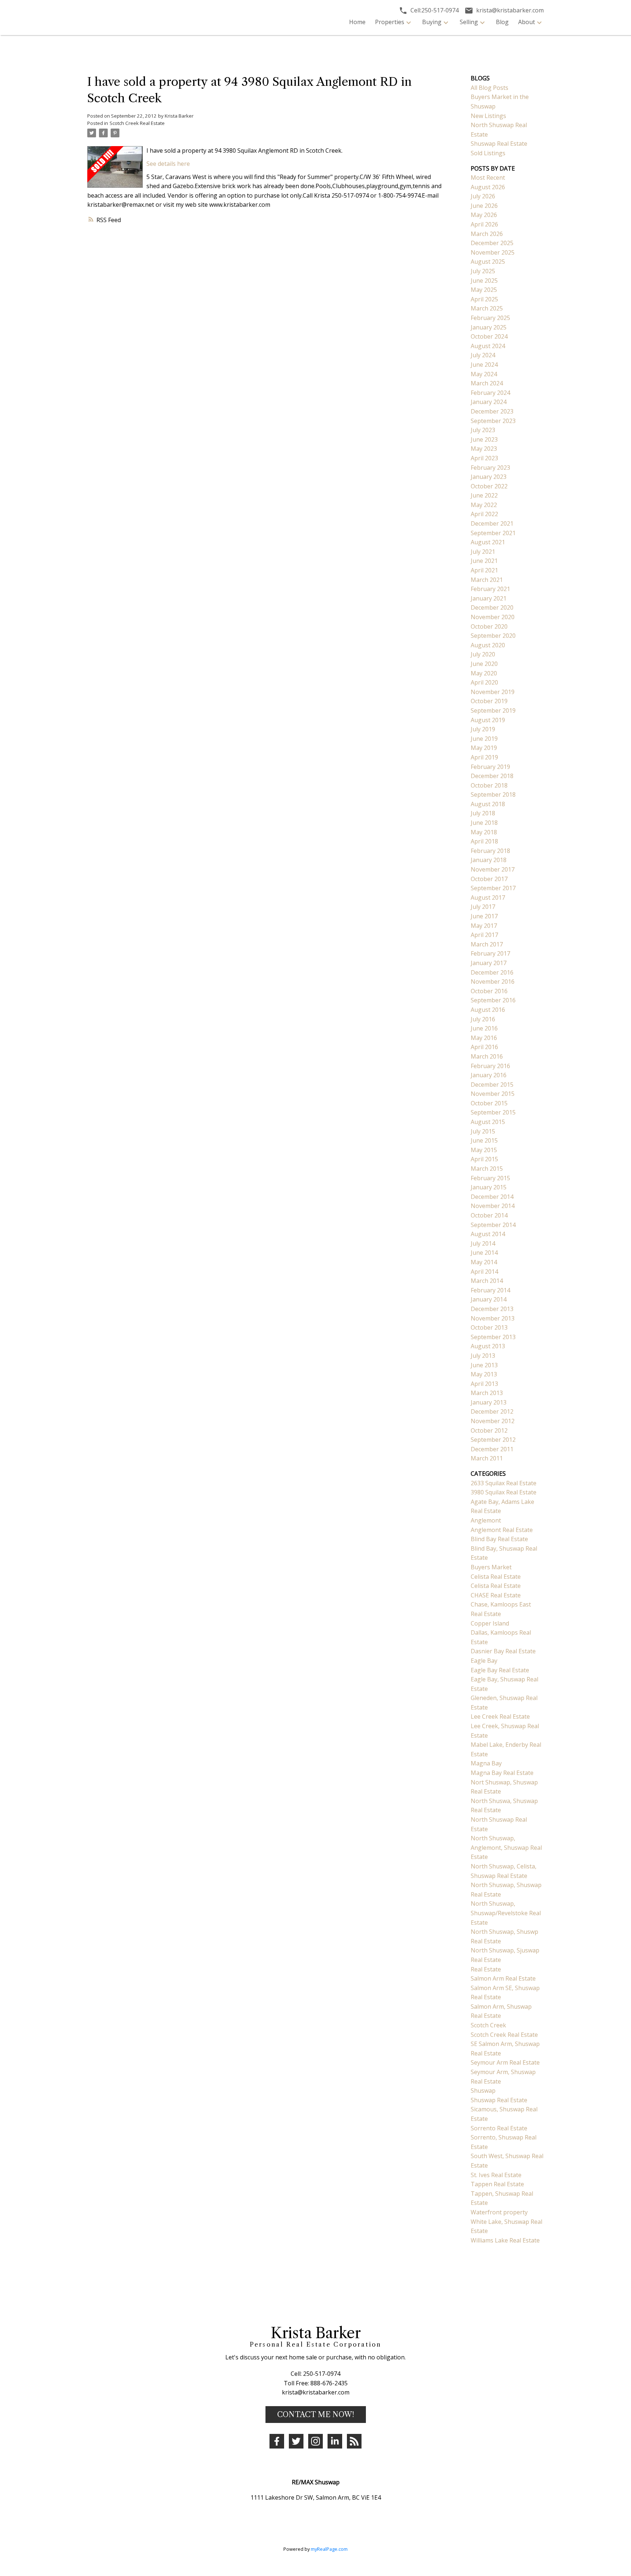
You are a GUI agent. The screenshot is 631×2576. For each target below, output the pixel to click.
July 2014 (483, 1243)
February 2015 (490, 1178)
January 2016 (489, 1075)
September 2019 (493, 710)
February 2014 (490, 1290)
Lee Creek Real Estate (500, 1716)
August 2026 (488, 187)
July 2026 (483, 196)
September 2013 (493, 1337)
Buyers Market (491, 1567)
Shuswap (483, 2091)
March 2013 (487, 1393)
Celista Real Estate (496, 1577)
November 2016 (493, 982)
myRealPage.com (329, 2549)
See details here (168, 164)
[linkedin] (335, 2441)
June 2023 (484, 439)
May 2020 (484, 673)
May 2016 (484, 1038)
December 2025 (492, 243)
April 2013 (484, 1384)
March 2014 (487, 1281)
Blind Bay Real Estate (499, 1539)
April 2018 (484, 841)
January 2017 (489, 963)
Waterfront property (499, 2212)
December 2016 (492, 972)
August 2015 (488, 1122)
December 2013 (492, 1309)
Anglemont (486, 1520)
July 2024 (483, 355)
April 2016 (484, 1047)
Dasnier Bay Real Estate (503, 1651)
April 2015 (484, 1159)
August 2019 (488, 720)
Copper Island (490, 1623)
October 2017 (489, 879)
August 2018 (488, 804)
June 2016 (484, 1028)
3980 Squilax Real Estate (504, 1492)
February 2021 (490, 589)
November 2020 (493, 617)
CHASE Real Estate (496, 1595)
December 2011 (492, 1449)
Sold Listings (488, 153)
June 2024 (484, 365)
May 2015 (484, 1150)
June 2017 (484, 916)
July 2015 (483, 1131)
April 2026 (484, 224)
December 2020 (492, 607)
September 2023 (493, 421)
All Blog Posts (489, 88)
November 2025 (493, 252)
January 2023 (489, 477)
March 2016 (487, 1056)
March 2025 (487, 308)
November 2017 (493, 869)
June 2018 (484, 823)
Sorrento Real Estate (499, 2128)
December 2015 (492, 1085)
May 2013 (484, 1374)
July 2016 (483, 1019)
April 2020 (484, 682)
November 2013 (493, 1318)
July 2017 (483, 907)
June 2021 (484, 561)
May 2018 (484, 832)
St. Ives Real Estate (496, 2175)
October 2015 (489, 1103)
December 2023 (492, 411)
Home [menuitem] (357, 22)
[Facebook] (277, 2441)
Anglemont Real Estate (502, 1530)
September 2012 (493, 1440)
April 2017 (484, 935)
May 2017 (484, 926)
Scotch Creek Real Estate (137, 123)
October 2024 (489, 336)
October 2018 (489, 785)
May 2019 (484, 748)
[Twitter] (296, 2441)
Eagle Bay (484, 1661)
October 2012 (489, 1430)
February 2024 (490, 393)
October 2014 (489, 1215)
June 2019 (484, 739)
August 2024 (488, 346)
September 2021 (493, 533)
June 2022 (484, 495)
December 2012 (492, 1411)
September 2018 (493, 794)
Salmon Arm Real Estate (503, 1978)
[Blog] (354, 2441)
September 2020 (493, 636)
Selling (469, 22)
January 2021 (489, 598)
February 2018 (490, 851)
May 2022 (484, 505)
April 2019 (484, 757)
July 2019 (483, 729)
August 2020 (488, 645)
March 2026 (487, 234)
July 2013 (483, 1356)
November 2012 (493, 1421)
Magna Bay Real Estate (502, 1773)
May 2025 (484, 290)
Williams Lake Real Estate (505, 2240)
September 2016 (493, 1000)
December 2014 (492, 1197)
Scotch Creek (488, 2025)
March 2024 (487, 383)
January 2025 (489, 327)
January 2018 (489, 860)
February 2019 (490, 767)
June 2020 (484, 664)
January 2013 (489, 1402)
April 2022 (484, 514)
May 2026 (484, 215)
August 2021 (488, 542)
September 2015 (493, 1112)
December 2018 (492, 776)
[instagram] (315, 2441)
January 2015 (489, 1187)
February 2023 (490, 468)
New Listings (488, 116)
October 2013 (489, 1327)
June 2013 (484, 1365)
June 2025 (484, 281)
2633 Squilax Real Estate (504, 1483)
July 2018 (483, 813)
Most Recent (488, 178)
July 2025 (483, 271)
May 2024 (484, 374)
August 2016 (488, 1010)
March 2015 (487, 1169)
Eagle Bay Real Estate (500, 1670)
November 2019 (493, 692)
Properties (390, 22)
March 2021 (487, 580)
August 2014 (488, 1234)
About (527, 22)
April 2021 (484, 570)
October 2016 (489, 991)
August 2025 (488, 262)
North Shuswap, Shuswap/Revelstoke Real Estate (506, 1913)
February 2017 (490, 953)
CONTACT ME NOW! (316, 2415)
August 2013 (488, 1346)
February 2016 (490, 1066)
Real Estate (486, 1969)
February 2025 (490, 318)
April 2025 (484, 299)
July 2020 (483, 654)
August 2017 (488, 898)
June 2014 (484, 1253)
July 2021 (483, 552)
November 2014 (493, 1206)
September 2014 (493, 1225)
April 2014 (484, 1272)
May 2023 (484, 449)
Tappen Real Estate (497, 2184)
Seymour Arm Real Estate (505, 2062)
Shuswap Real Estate (499, 144)
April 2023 (484, 458)
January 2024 (489, 402)
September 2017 (493, 888)
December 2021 (492, 523)
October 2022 (489, 486)
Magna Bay (486, 1763)
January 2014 (489, 1299)
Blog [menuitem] (502, 22)
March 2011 (487, 1458)
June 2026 (484, 206)
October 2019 (489, 701)
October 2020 (489, 626)
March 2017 (487, 944)
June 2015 (484, 1140)
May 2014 (484, 1262)
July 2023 (483, 430)
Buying (432, 22)
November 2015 (493, 1094)
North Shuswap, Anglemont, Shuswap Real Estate (506, 1847)
